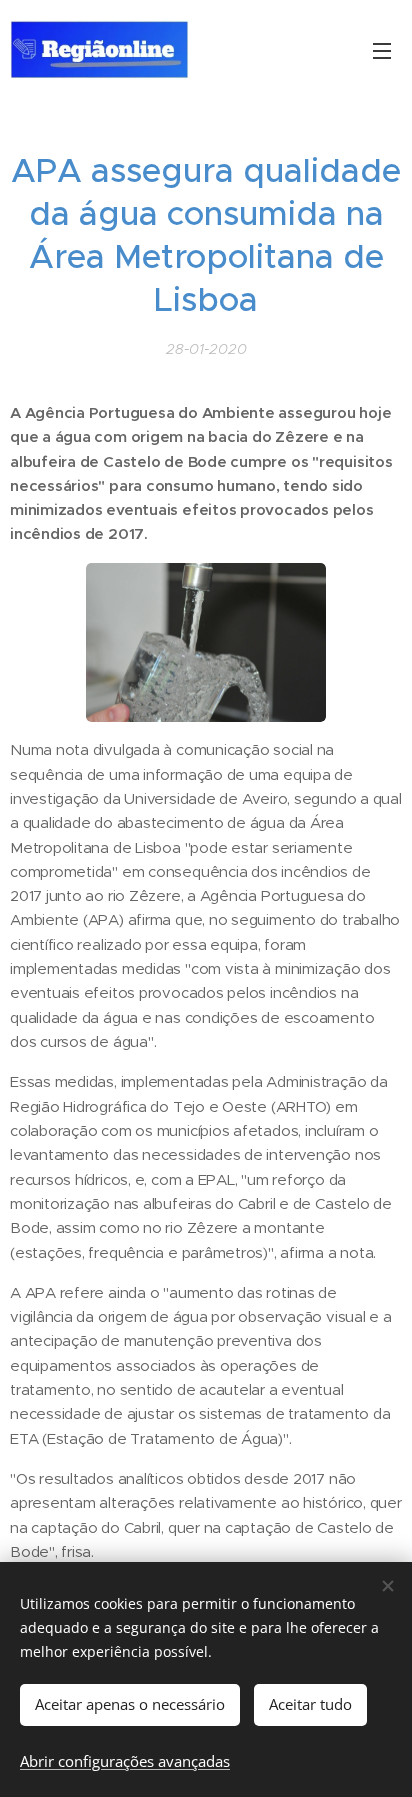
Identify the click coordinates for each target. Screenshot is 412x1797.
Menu (382, 50)
